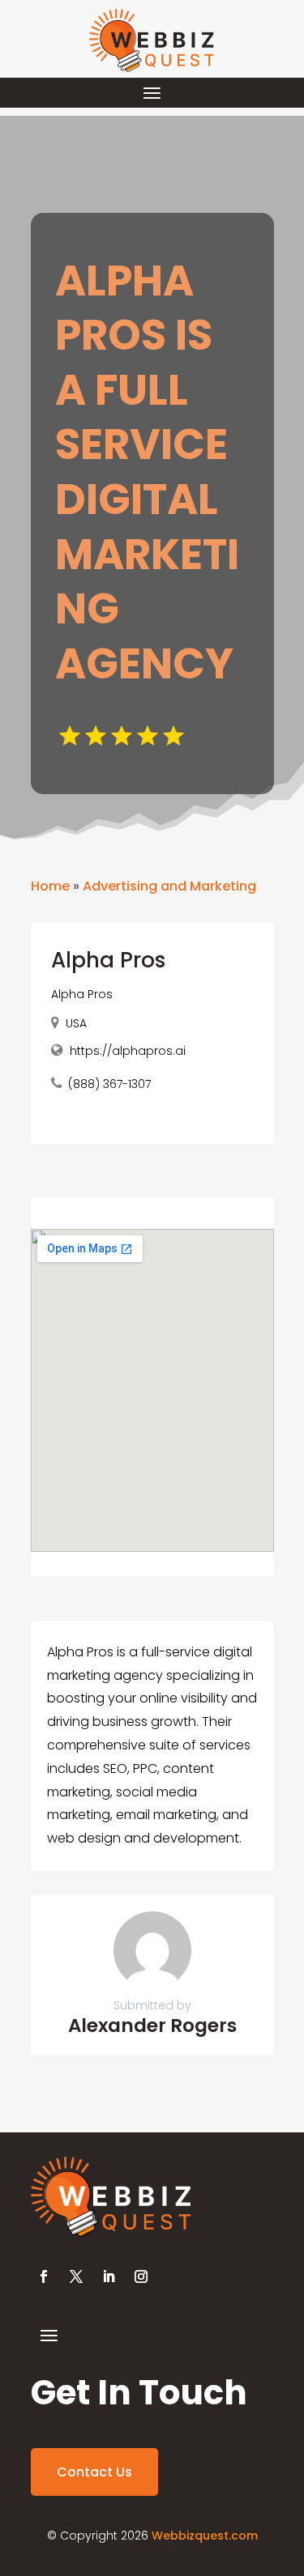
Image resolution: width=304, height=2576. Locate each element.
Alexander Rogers (152, 2026)
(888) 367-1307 (109, 1084)
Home (50, 886)
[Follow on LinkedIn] (109, 2276)
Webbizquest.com (205, 2536)
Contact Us (94, 2472)
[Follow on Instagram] (141, 2276)
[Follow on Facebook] (44, 2276)
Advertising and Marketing (169, 886)
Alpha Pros (82, 994)
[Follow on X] (76, 2276)
